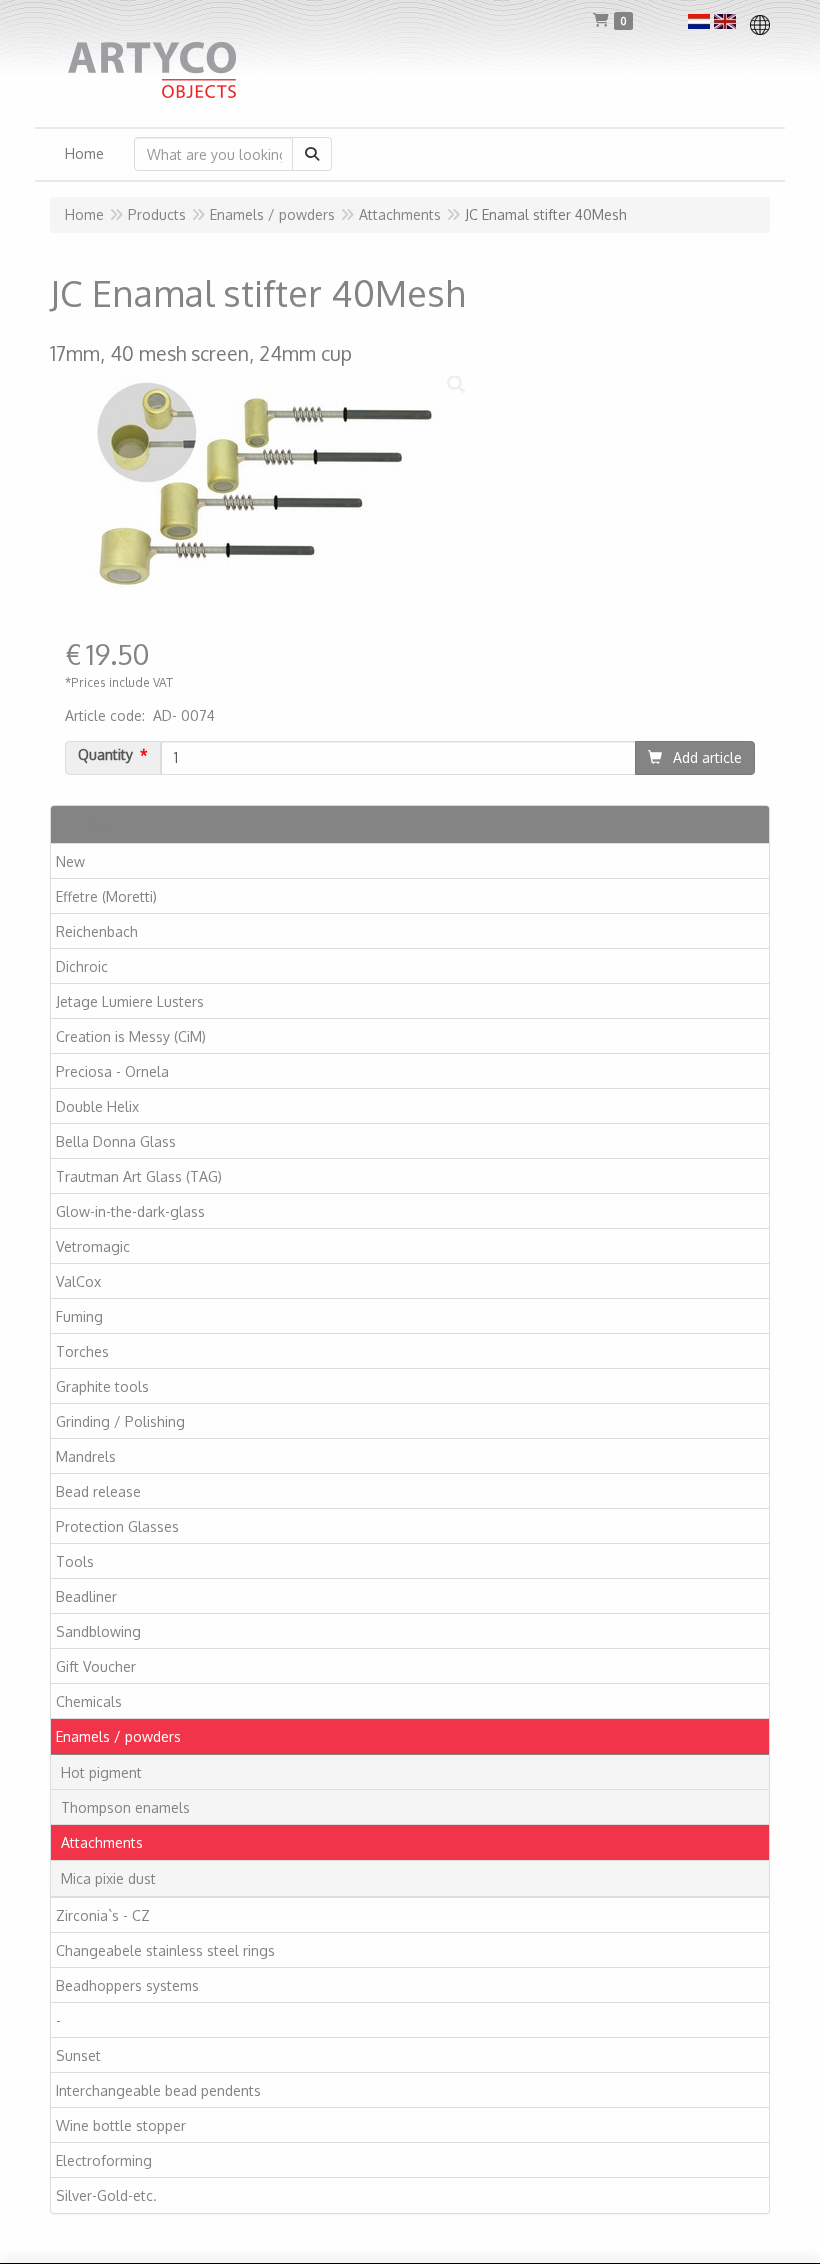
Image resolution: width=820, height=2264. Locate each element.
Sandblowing (98, 1631)
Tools (75, 1561)
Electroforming (104, 2160)
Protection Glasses (117, 1526)
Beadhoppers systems (127, 1985)
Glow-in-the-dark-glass (130, 1211)
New (70, 861)
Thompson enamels (125, 1807)
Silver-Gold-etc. (106, 2195)
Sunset (78, 2055)
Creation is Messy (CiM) (131, 1036)
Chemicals (89, 1701)
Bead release (98, 1491)
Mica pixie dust (108, 1878)
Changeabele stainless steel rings (165, 1950)
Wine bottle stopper (121, 2125)
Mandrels (86, 1456)
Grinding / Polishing (120, 1421)
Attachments (102, 1842)
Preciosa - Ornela (112, 1071)
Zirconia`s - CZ (103, 1915)
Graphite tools (102, 1386)
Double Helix (97, 1106)
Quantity (105, 755)
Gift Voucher (96, 1666)
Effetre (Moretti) (106, 896)
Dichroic (82, 966)
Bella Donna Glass (116, 1141)
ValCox (78, 1281)
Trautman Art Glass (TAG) (139, 1176)
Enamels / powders (118, 1736)
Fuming (79, 1316)
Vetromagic (93, 1246)
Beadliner (86, 1596)
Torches (82, 1351)
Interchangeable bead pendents (158, 2090)
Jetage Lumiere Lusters (130, 1001)
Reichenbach (97, 931)
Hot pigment (101, 1772)
